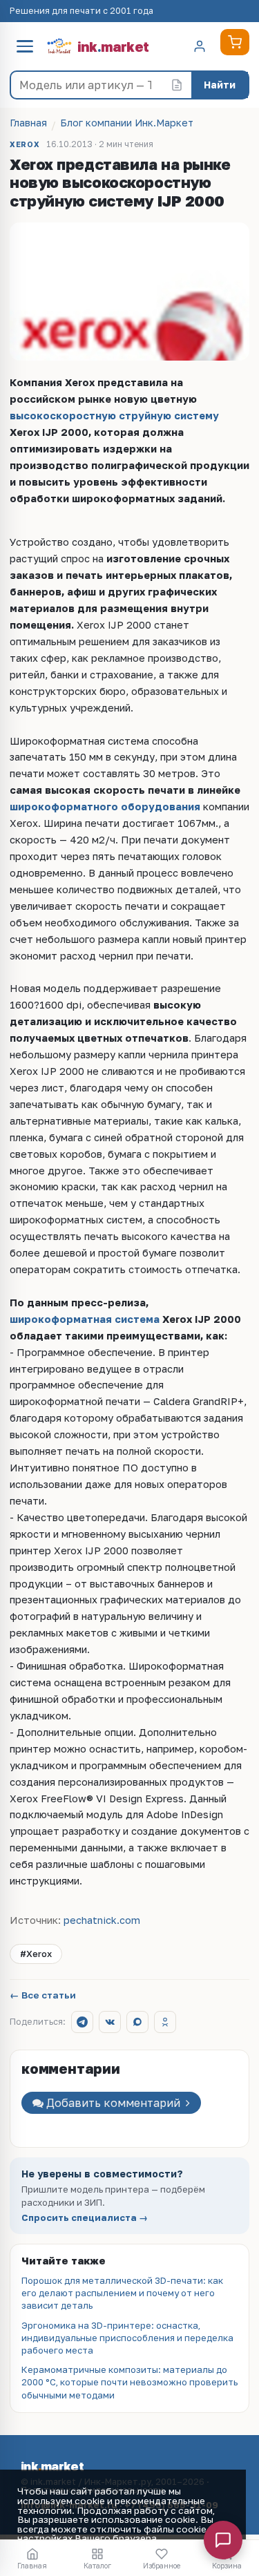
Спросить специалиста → (85, 2218)
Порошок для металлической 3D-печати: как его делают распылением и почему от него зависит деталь (122, 2293)
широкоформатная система (85, 1319)
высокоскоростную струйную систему (114, 416)
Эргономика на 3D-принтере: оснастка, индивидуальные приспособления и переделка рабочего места (127, 2338)
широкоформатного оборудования (105, 807)
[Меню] (25, 46)
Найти (220, 85)
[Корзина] (235, 42)
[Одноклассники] (165, 2022)
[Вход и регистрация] (200, 46)
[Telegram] (82, 2022)
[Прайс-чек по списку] (177, 85)
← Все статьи (43, 1996)
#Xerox (36, 1954)
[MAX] (137, 2022)
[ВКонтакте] (110, 2022)
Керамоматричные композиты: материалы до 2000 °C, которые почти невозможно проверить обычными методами (129, 2382)
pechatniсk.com (102, 1920)
